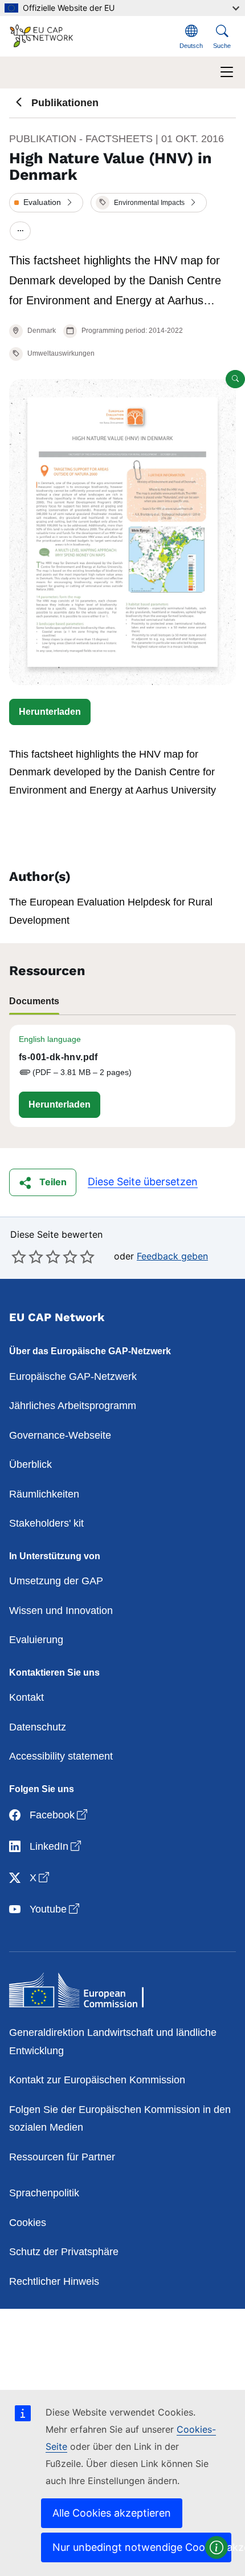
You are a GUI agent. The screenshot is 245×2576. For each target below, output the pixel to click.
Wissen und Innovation (61, 1611)
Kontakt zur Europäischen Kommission (97, 2080)
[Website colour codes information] (217, 2547)
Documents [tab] (34, 1001)
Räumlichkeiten (44, 1494)
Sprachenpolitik (44, 2193)
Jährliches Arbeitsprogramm (73, 1406)
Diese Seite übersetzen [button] (143, 1182)
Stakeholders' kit (46, 1523)
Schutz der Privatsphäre (64, 2252)
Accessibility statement (61, 1756)
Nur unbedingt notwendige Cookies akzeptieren (142, 2547)
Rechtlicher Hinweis (54, 2281)
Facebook (60, 1815)
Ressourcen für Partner (62, 2157)
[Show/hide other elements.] (20, 232)
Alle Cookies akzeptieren (112, 2513)
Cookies (28, 2223)
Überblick (30, 1464)
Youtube (56, 1909)
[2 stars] (27, 1257)
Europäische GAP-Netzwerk (73, 1376)
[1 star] (19, 1257)
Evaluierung (36, 1640)
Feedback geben (172, 1256)
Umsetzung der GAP (56, 1581)
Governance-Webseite (60, 1435)
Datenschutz (38, 1727)
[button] (46, 203)
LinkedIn (56, 1846)
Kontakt (26, 1697)
